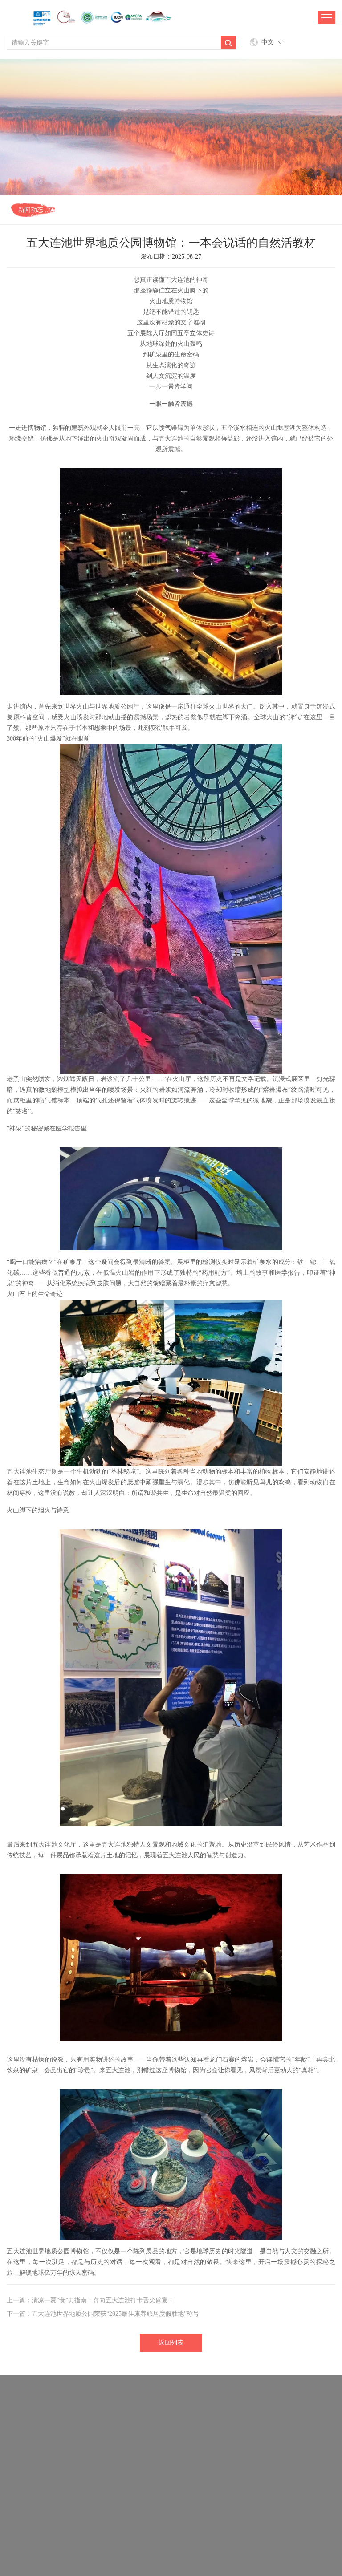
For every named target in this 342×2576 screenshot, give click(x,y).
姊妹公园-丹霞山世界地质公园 (172, 2448)
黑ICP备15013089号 (226, 2558)
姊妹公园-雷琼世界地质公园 (160, 2421)
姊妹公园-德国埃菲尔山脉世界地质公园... (76, 2408)
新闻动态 (31, 210)
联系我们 (117, 2546)
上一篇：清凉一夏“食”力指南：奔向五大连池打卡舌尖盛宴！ (90, 2300)
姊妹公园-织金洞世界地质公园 (83, 2448)
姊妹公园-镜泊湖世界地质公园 (83, 2461)
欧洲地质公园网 (123, 2474)
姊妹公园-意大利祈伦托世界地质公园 (255, 2421)
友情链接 (153, 2546)
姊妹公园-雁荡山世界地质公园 (172, 2461)
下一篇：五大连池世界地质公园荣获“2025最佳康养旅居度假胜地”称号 (103, 2314)
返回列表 (171, 2343)
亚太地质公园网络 (295, 2474)
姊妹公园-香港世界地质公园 (73, 2434)
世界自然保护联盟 (239, 2474)
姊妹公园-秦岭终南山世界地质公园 (166, 2434)
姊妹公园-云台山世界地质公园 (262, 2434)
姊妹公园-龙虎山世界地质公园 (73, 2421)
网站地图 (189, 2546)
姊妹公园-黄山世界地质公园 (57, 2474)
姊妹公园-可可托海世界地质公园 (274, 2408)
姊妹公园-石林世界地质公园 (259, 2448)
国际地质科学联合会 (179, 2474)
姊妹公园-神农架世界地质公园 (181, 2408)
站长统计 (225, 2546)
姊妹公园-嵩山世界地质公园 (259, 2461)
